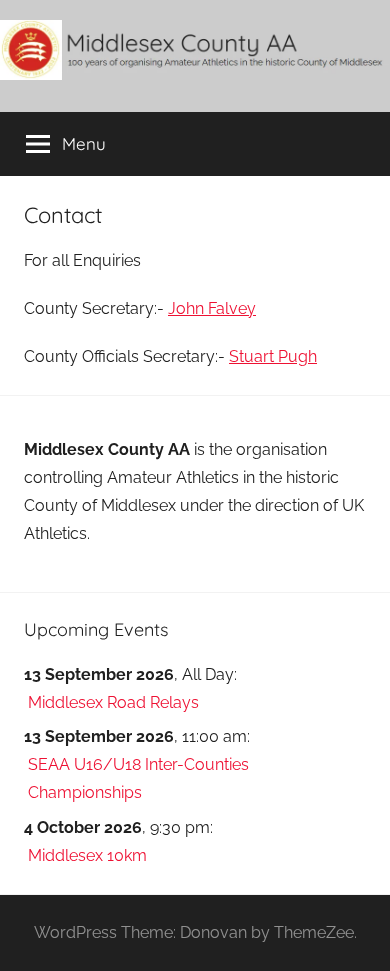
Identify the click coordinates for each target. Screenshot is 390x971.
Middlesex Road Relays (113, 702)
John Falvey (212, 308)
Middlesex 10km (87, 855)
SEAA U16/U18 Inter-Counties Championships (138, 778)
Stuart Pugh (273, 356)
